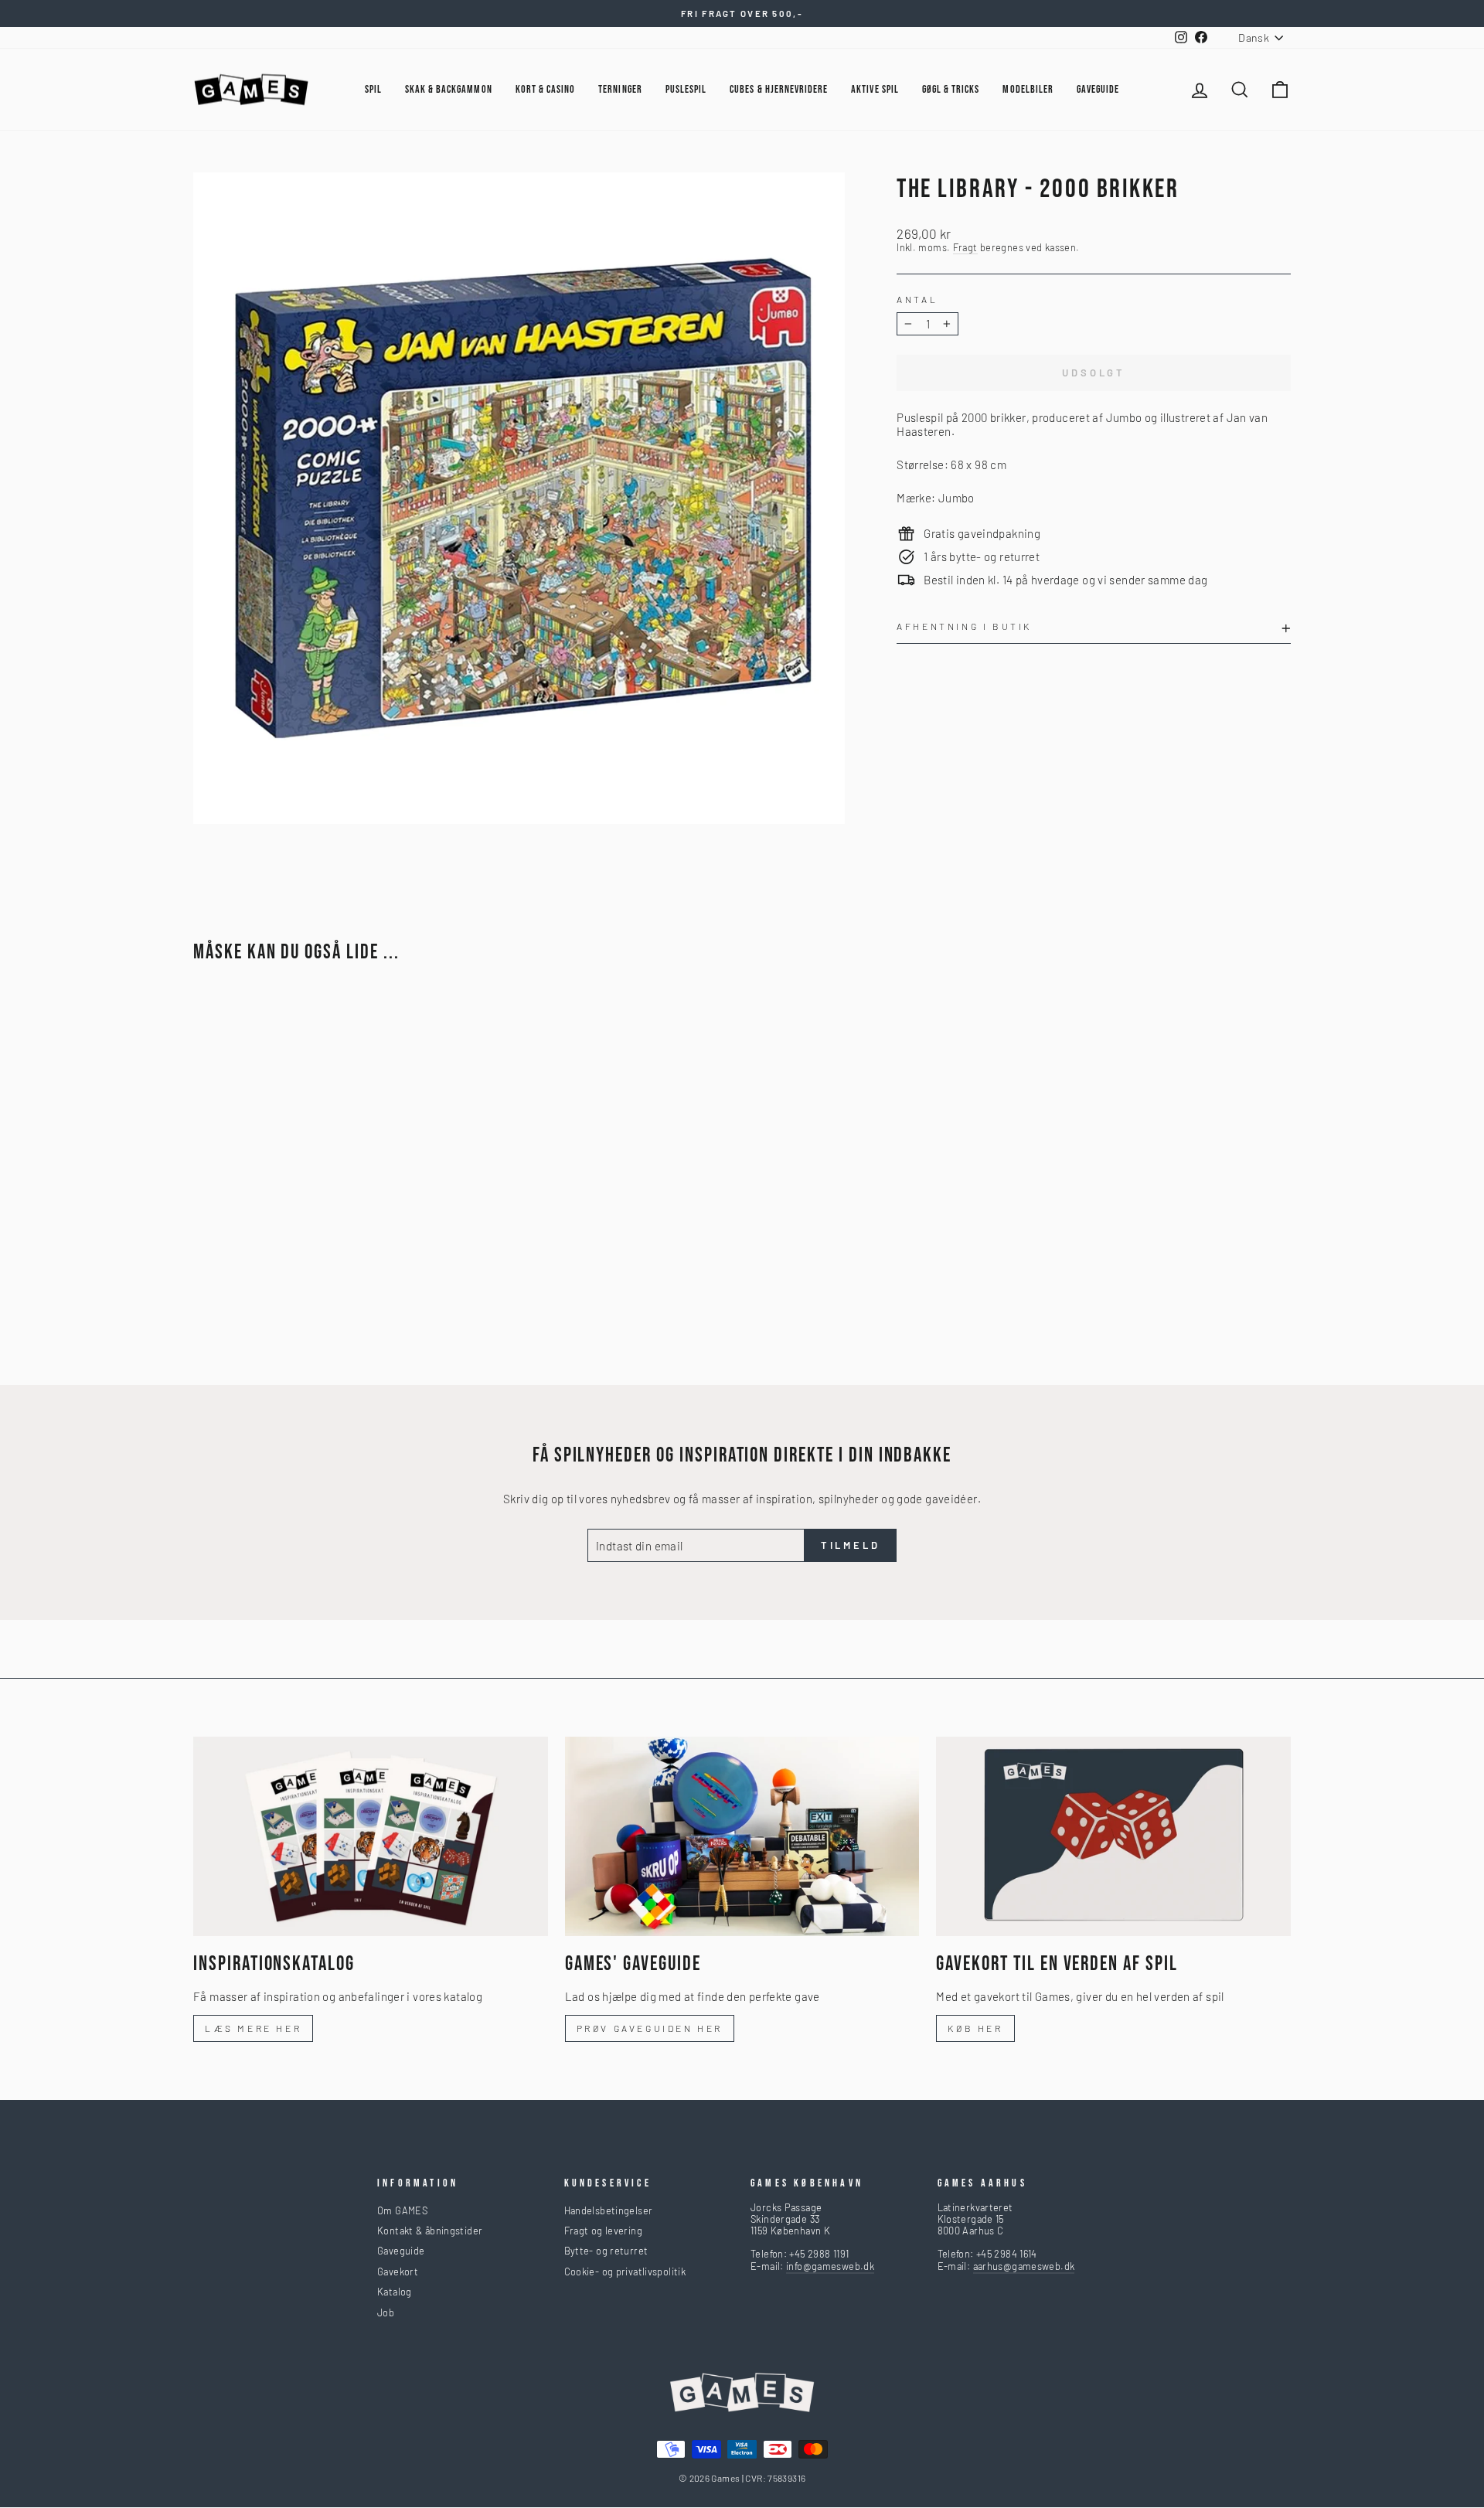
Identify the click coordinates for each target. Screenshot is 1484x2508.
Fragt (965, 248)
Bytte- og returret (606, 2251)
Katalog (395, 2292)
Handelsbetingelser (609, 2210)
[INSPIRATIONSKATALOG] (371, 1836)
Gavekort (398, 2271)
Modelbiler (1028, 89)
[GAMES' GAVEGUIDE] (742, 1836)
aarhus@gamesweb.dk (1024, 2266)
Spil (373, 89)
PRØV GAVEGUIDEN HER (650, 2028)
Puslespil (686, 89)
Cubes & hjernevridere (779, 89)
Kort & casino (546, 89)
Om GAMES (402, 2210)
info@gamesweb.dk (830, 2266)
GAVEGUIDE (1098, 89)
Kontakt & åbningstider (430, 2231)
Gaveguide (401, 2251)
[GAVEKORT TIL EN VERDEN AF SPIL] (1113, 1836)
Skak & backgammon (449, 89)
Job (386, 2312)
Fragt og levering (603, 2231)
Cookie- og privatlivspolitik (625, 2271)
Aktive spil (875, 89)
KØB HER (975, 2028)
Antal (917, 299)
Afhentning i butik (964, 626)
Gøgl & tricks (951, 89)
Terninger (620, 89)
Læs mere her (253, 2028)
